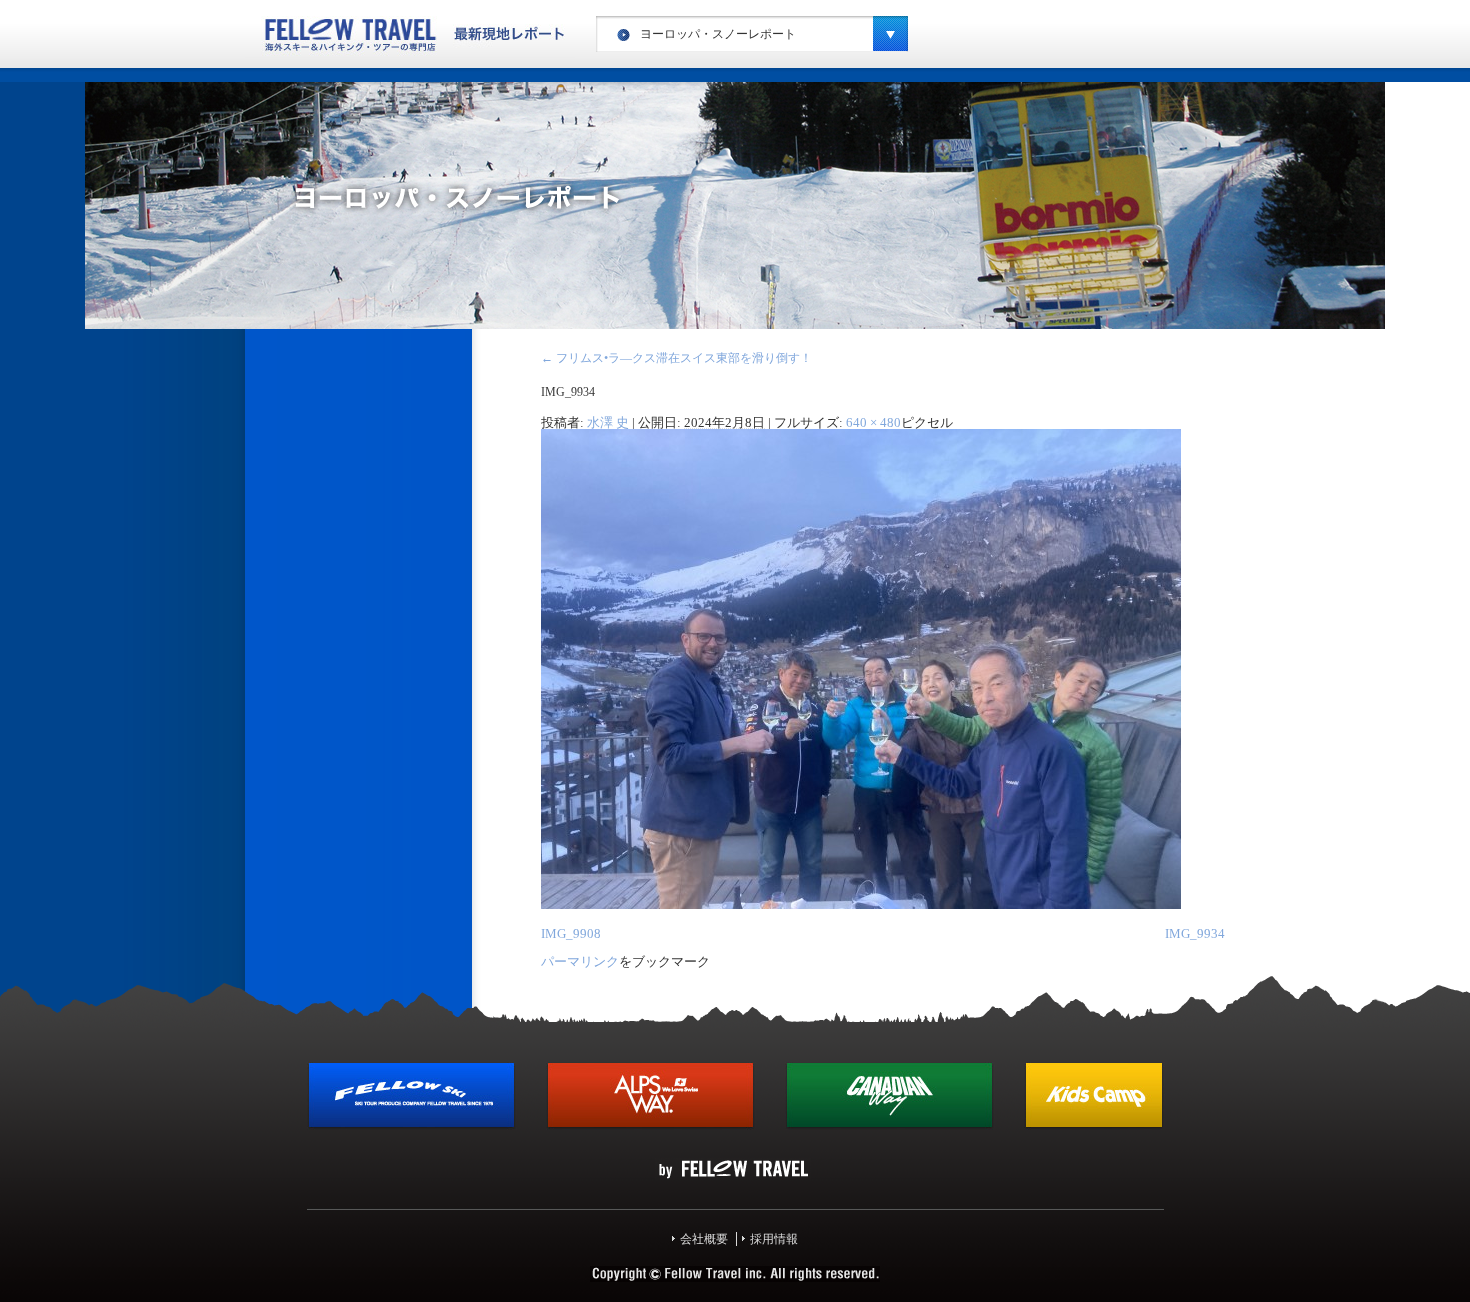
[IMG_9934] (861, 905)
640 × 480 (873, 422)
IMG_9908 (571, 933)
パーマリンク (580, 961)
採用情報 (774, 1239)
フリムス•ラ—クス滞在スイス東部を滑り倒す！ (676, 358)
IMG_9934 (1195, 933)
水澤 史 (608, 422)
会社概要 (704, 1239)
